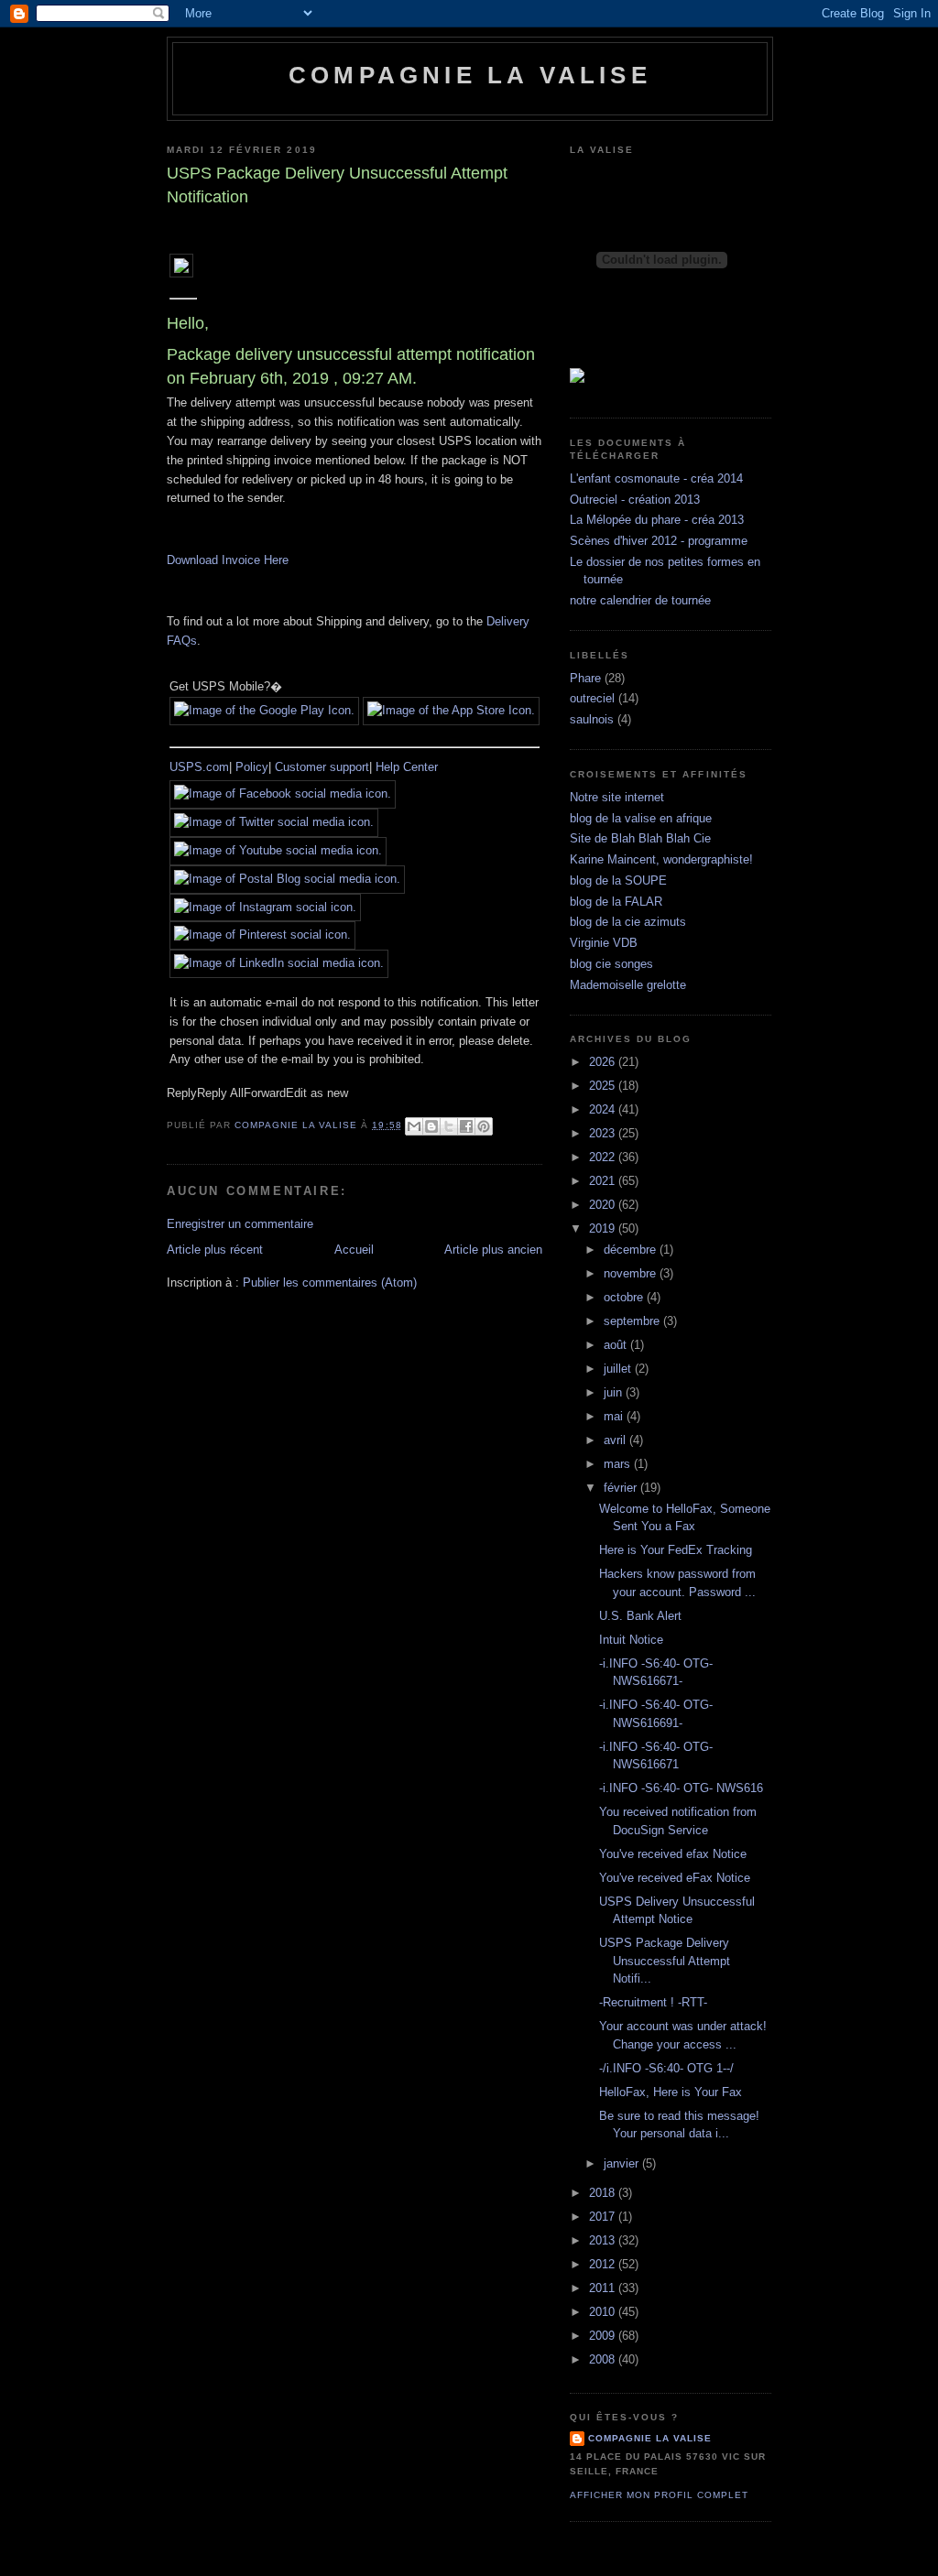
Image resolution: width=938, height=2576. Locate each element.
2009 (604, 2336)
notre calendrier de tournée (640, 600)
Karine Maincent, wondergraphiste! (661, 859)
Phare (585, 678)
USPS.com (199, 767)
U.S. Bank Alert (640, 1616)
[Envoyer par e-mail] (414, 1126)
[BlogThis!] (431, 1126)
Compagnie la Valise (470, 75)
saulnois (592, 719)
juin (615, 1392)
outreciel (592, 698)
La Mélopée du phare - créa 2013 (657, 520)
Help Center (407, 767)
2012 (604, 2264)
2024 (604, 1109)
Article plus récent (215, 1250)
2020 (604, 1205)
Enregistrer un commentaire (240, 1224)
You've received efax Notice (673, 1854)
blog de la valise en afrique (641, 818)
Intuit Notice (631, 1640)
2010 (604, 2312)
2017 (604, 2217)
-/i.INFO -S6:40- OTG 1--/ (666, 2068)
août (617, 1345)
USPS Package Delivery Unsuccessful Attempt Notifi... (665, 1961)
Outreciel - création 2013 (635, 500)
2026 (604, 1062)
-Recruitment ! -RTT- (653, 2002)
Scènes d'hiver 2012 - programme (659, 541)
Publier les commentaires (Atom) (330, 1283)
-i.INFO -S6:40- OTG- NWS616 (681, 1788)
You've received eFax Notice (675, 1878)
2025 (604, 1086)
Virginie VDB (604, 943)
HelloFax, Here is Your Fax (671, 2092)
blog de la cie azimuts (628, 922)
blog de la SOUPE (618, 880)
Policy (252, 767)
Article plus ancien (493, 1250)
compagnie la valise (650, 2438)
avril (616, 1440)
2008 (604, 2359)
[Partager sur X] (449, 1126)
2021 (604, 1181)
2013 (604, 2240)
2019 (604, 1228)
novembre (632, 1273)
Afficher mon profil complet (659, 2495)
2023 (604, 1133)
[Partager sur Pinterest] (484, 1126)
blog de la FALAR (616, 902)
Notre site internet (617, 797)
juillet (619, 1369)
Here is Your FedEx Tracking (676, 1550)
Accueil (354, 1250)
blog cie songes (611, 964)
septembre (633, 1321)
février (622, 1488)
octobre (625, 1297)
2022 (604, 1157)
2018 (604, 2193)
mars (619, 1464)
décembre (632, 1250)
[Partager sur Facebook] (466, 1126)
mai (615, 1416)
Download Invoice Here (228, 560)
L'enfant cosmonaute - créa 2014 (656, 478)
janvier (623, 2163)
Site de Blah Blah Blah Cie (640, 838)
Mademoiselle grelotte (628, 985)
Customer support (322, 767)
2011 (604, 2288)
